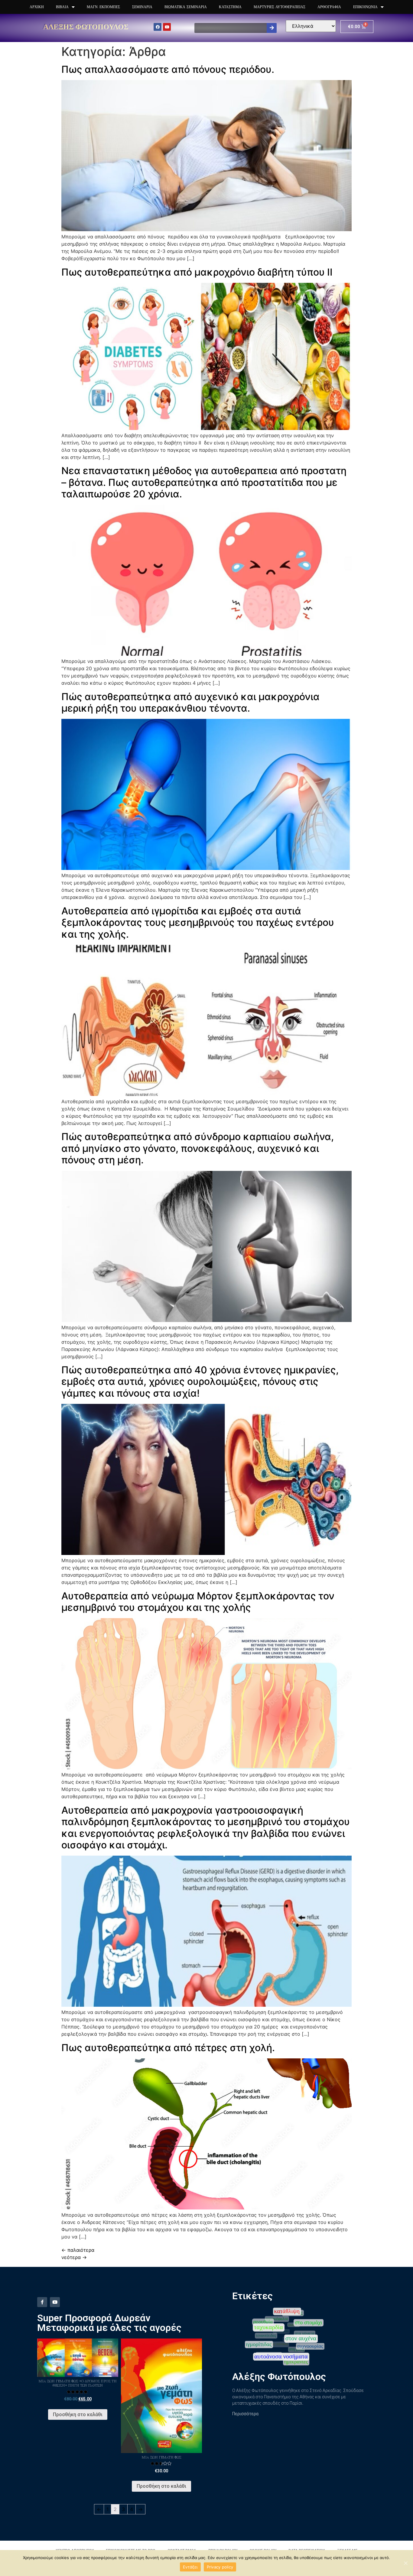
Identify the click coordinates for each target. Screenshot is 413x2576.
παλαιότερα (78, 2250)
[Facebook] (158, 27)
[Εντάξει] (405, 2563)
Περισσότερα (245, 2414)
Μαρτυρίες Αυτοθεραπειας (280, 7)
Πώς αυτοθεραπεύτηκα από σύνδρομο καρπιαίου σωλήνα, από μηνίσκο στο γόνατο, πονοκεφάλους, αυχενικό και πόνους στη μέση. (198, 1148)
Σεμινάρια (142, 7)
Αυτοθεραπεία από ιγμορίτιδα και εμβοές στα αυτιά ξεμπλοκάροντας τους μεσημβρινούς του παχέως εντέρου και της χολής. (198, 923)
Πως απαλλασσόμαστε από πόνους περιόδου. (168, 69)
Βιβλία (62, 7)
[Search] (272, 28)
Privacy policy (220, 2567)
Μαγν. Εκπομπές (103, 7)
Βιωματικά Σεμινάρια (186, 7)
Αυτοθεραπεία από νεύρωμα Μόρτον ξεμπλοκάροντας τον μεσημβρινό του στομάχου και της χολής (198, 1602)
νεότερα (74, 2257)
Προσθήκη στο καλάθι (78, 2414)
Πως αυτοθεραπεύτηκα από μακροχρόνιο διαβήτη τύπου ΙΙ (197, 272)
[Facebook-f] (42, 2302)
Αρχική (37, 7)
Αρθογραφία (329, 7)
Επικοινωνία (365, 7)
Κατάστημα (230, 7)
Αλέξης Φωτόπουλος (86, 26)
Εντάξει (190, 2567)
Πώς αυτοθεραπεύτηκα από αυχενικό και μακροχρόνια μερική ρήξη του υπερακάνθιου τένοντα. (190, 702)
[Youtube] (167, 27)
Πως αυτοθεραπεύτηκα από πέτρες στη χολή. (168, 2048)
